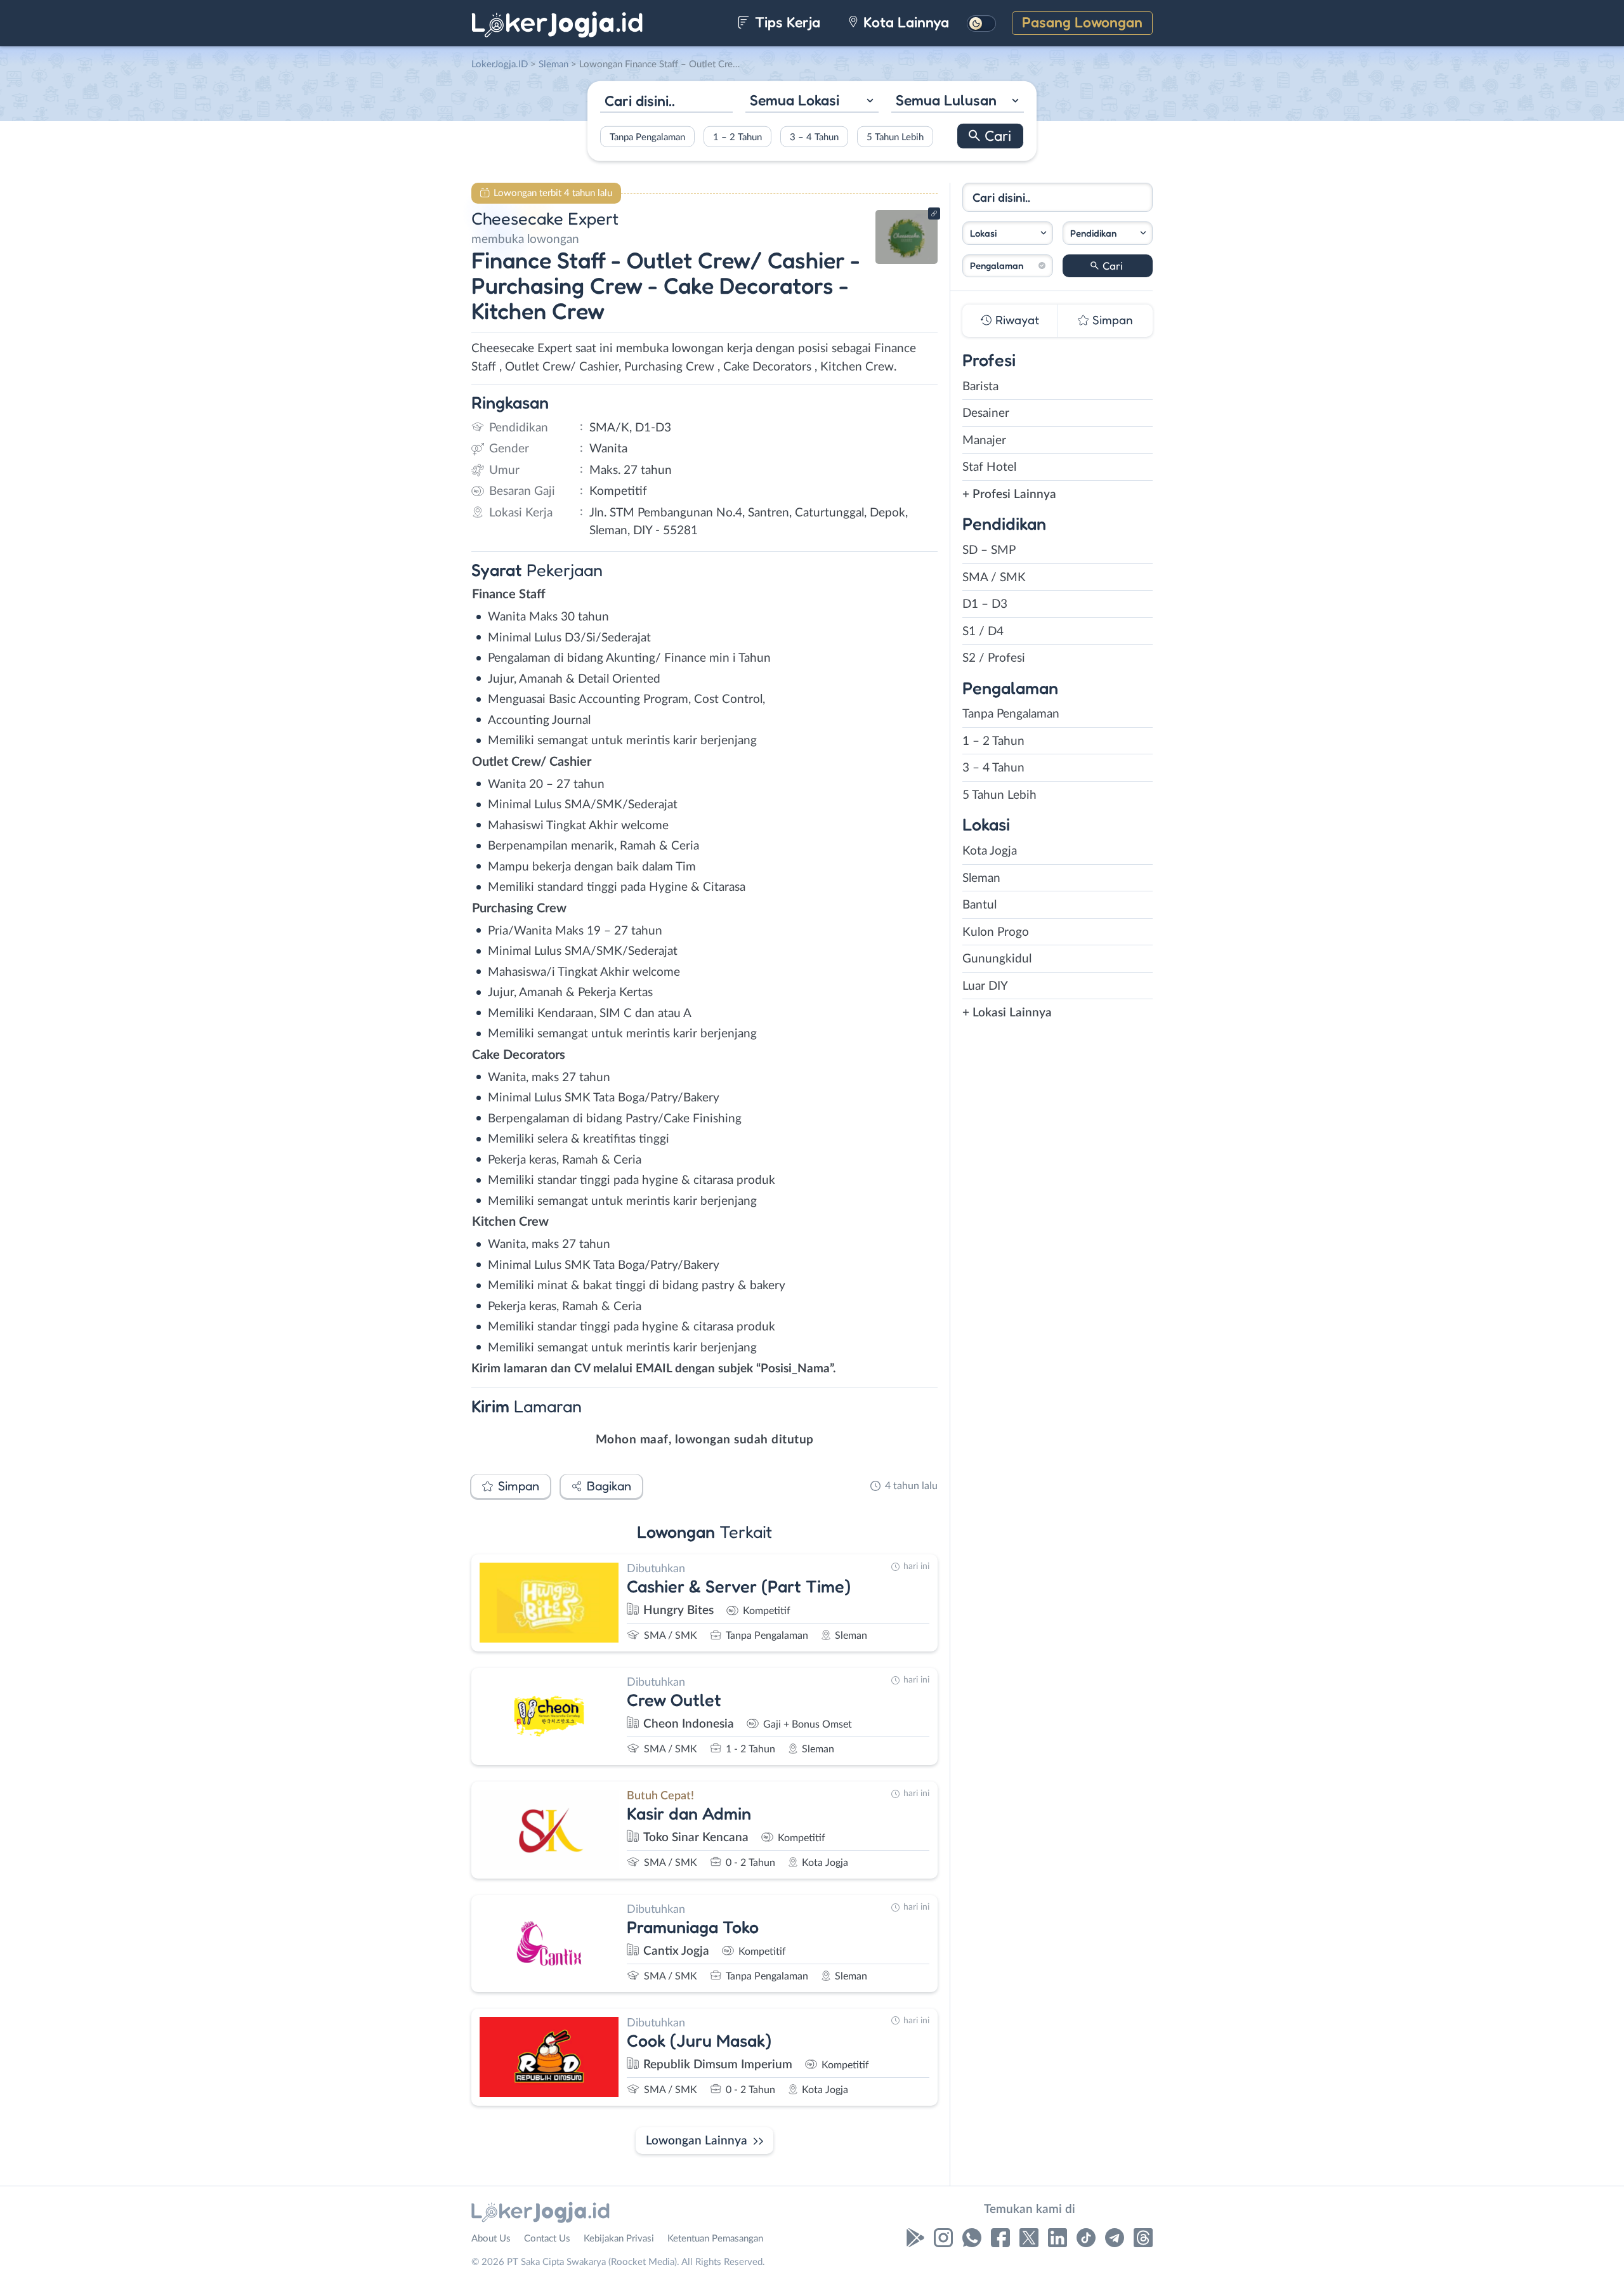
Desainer (986, 413)
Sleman (981, 878)
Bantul (979, 905)
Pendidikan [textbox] (1093, 233)
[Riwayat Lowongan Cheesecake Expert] (907, 260)
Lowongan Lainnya (697, 2141)
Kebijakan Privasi (619, 2239)
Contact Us (547, 2239)
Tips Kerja (786, 22)
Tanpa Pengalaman (647, 137)
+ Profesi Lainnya (1009, 495)
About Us (491, 2239)
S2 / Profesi (994, 658)
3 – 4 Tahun (814, 137)
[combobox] (812, 102)
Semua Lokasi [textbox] (795, 100)
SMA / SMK (994, 578)
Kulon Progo (996, 932)
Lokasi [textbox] (983, 233)
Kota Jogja (990, 851)
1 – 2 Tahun (737, 137)
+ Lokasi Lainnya (1007, 1013)
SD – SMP (989, 550)
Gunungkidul (997, 959)
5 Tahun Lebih (895, 137)
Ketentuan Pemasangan (715, 2239)
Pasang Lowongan (1082, 22)
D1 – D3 (985, 604)
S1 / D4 (983, 632)
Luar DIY (985, 986)
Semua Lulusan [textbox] (946, 100)
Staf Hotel (989, 467)
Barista (980, 387)
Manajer (984, 441)
